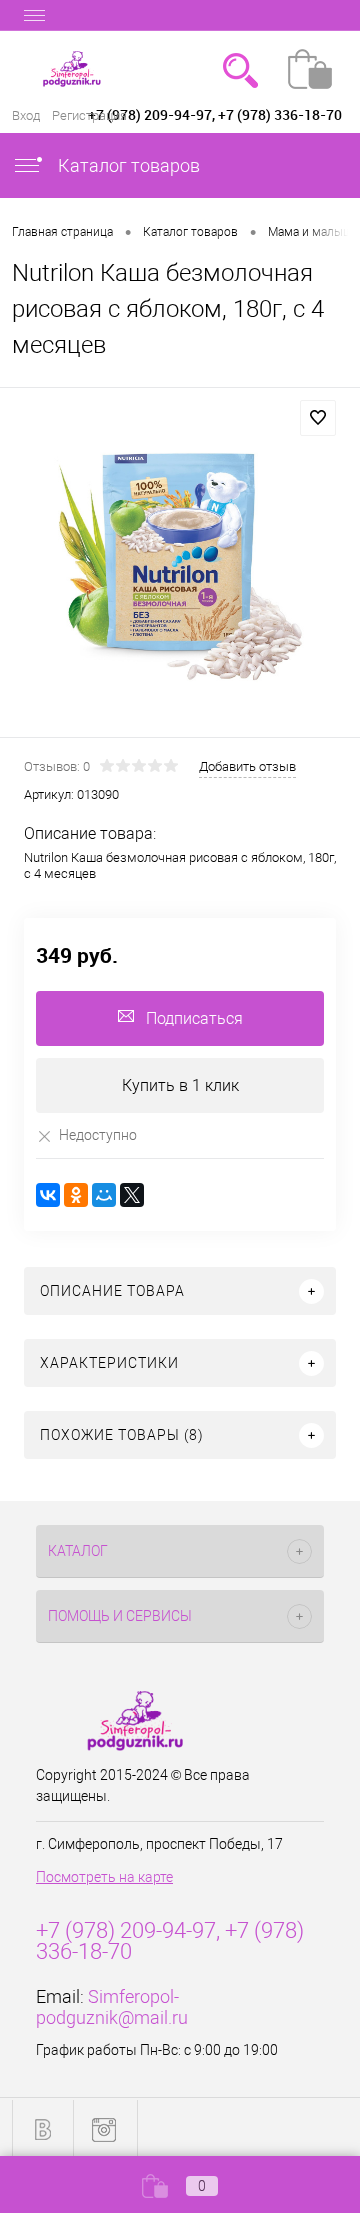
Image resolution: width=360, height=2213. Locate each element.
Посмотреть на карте (104, 1877)
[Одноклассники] (76, 1195)
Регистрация (89, 115)
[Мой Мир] (104, 1195)
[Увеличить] (180, 565)
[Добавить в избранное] (318, 418)
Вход (26, 115)
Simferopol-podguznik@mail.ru (112, 2007)
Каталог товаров (127, 165)
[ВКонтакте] (48, 1195)
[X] (132, 1195)
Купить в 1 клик (180, 1085)
